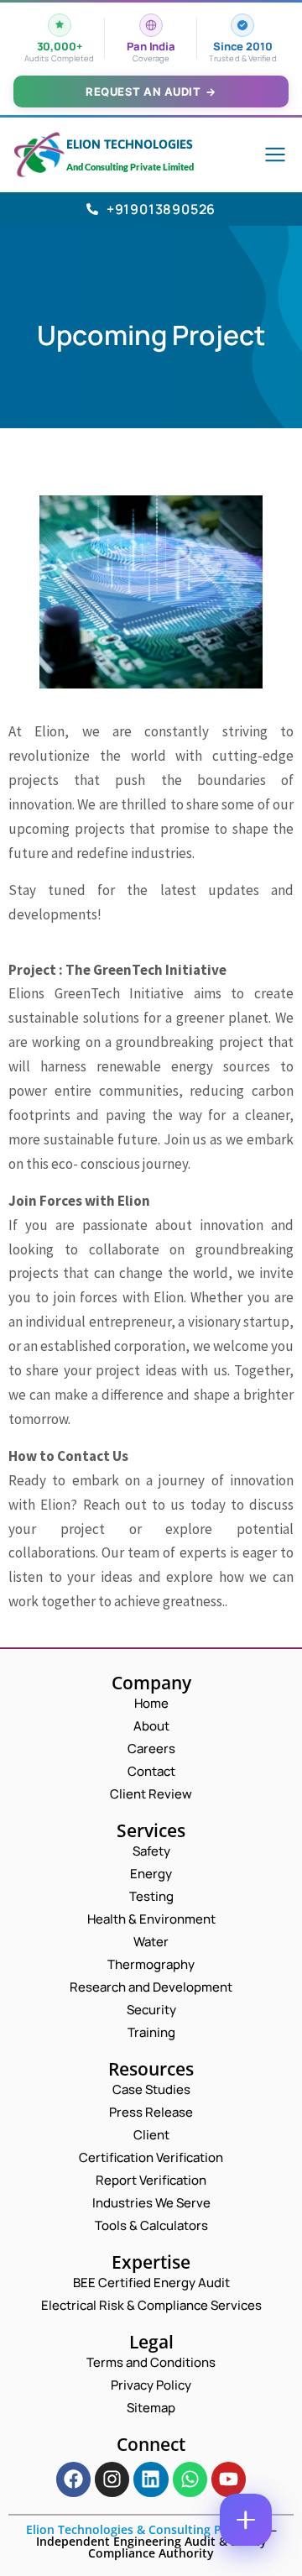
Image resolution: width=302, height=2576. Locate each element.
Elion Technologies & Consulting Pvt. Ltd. (144, 2529)
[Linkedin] (151, 2479)
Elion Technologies (130, 144)
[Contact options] (246, 2520)
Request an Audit (151, 92)
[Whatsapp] (190, 2479)
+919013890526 (161, 209)
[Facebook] (73, 2479)
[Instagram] (112, 2479)
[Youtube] (229, 2479)
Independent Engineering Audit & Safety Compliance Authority (151, 2547)
